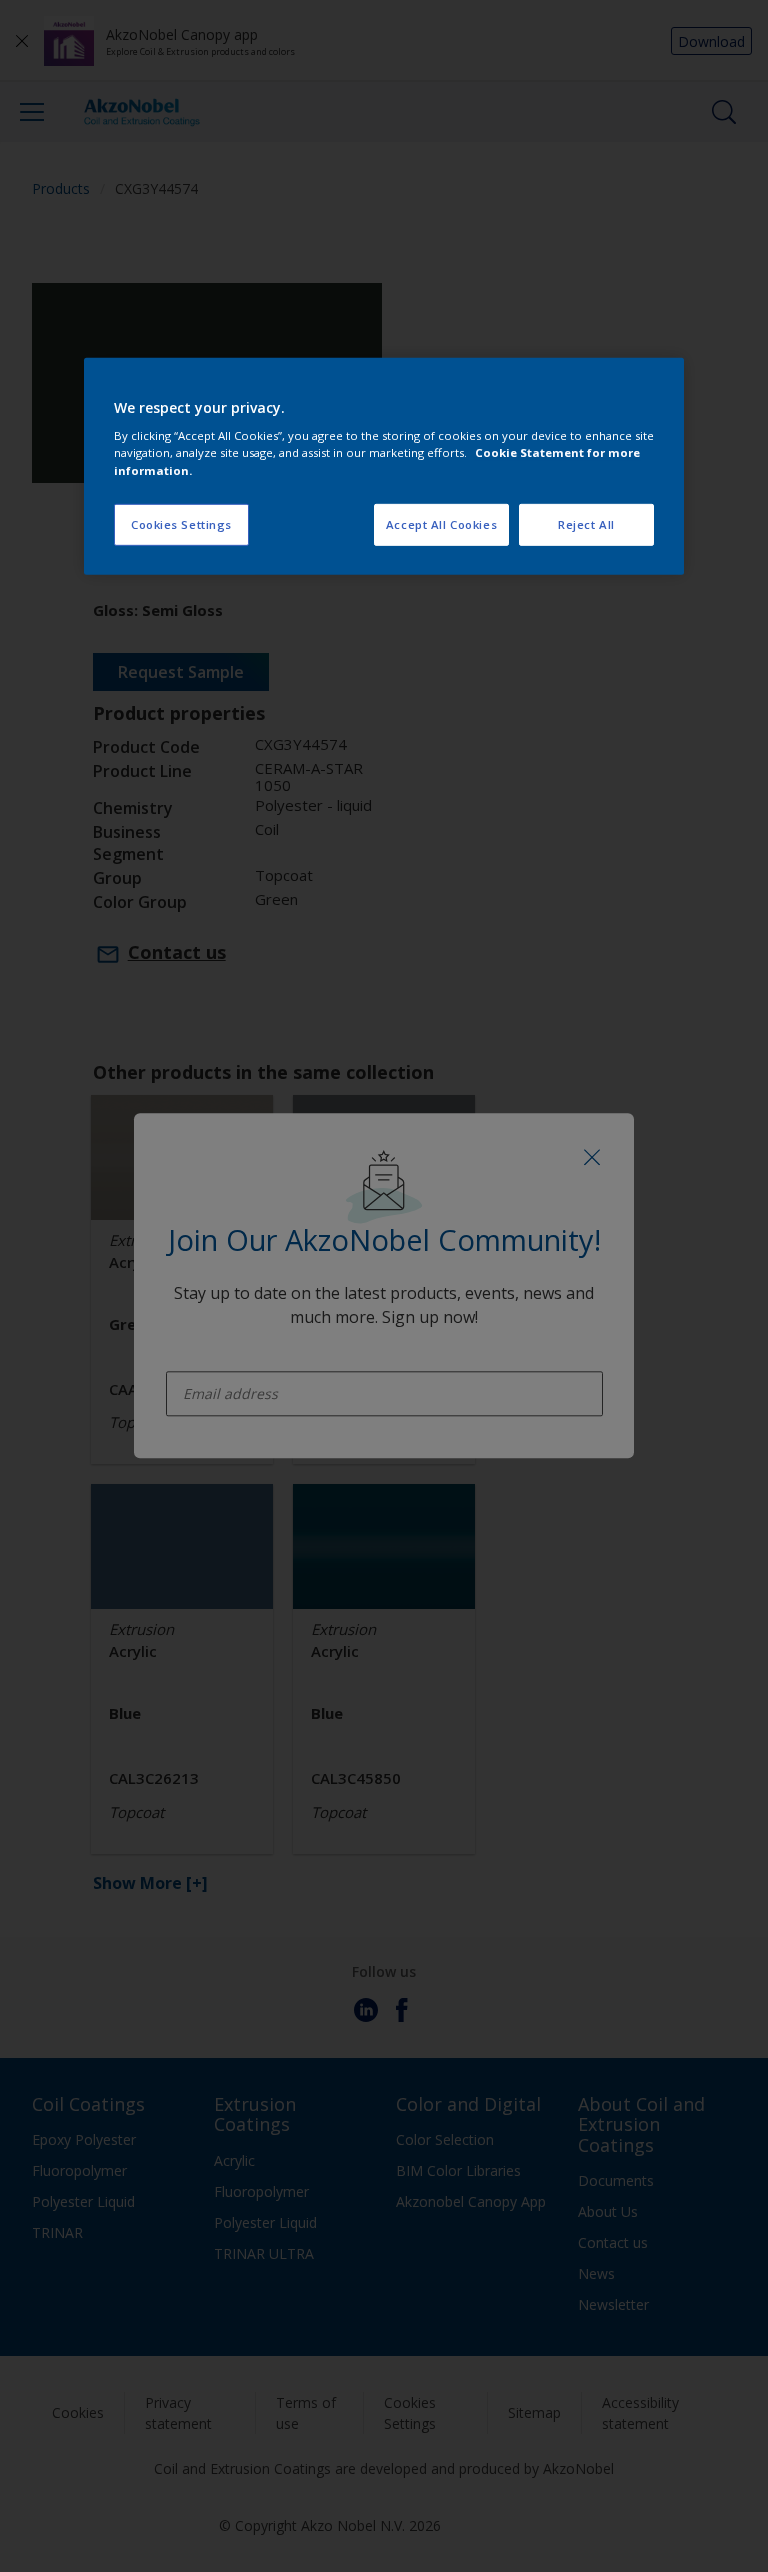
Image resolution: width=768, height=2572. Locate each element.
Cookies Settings (181, 523)
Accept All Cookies (441, 523)
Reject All (586, 523)
